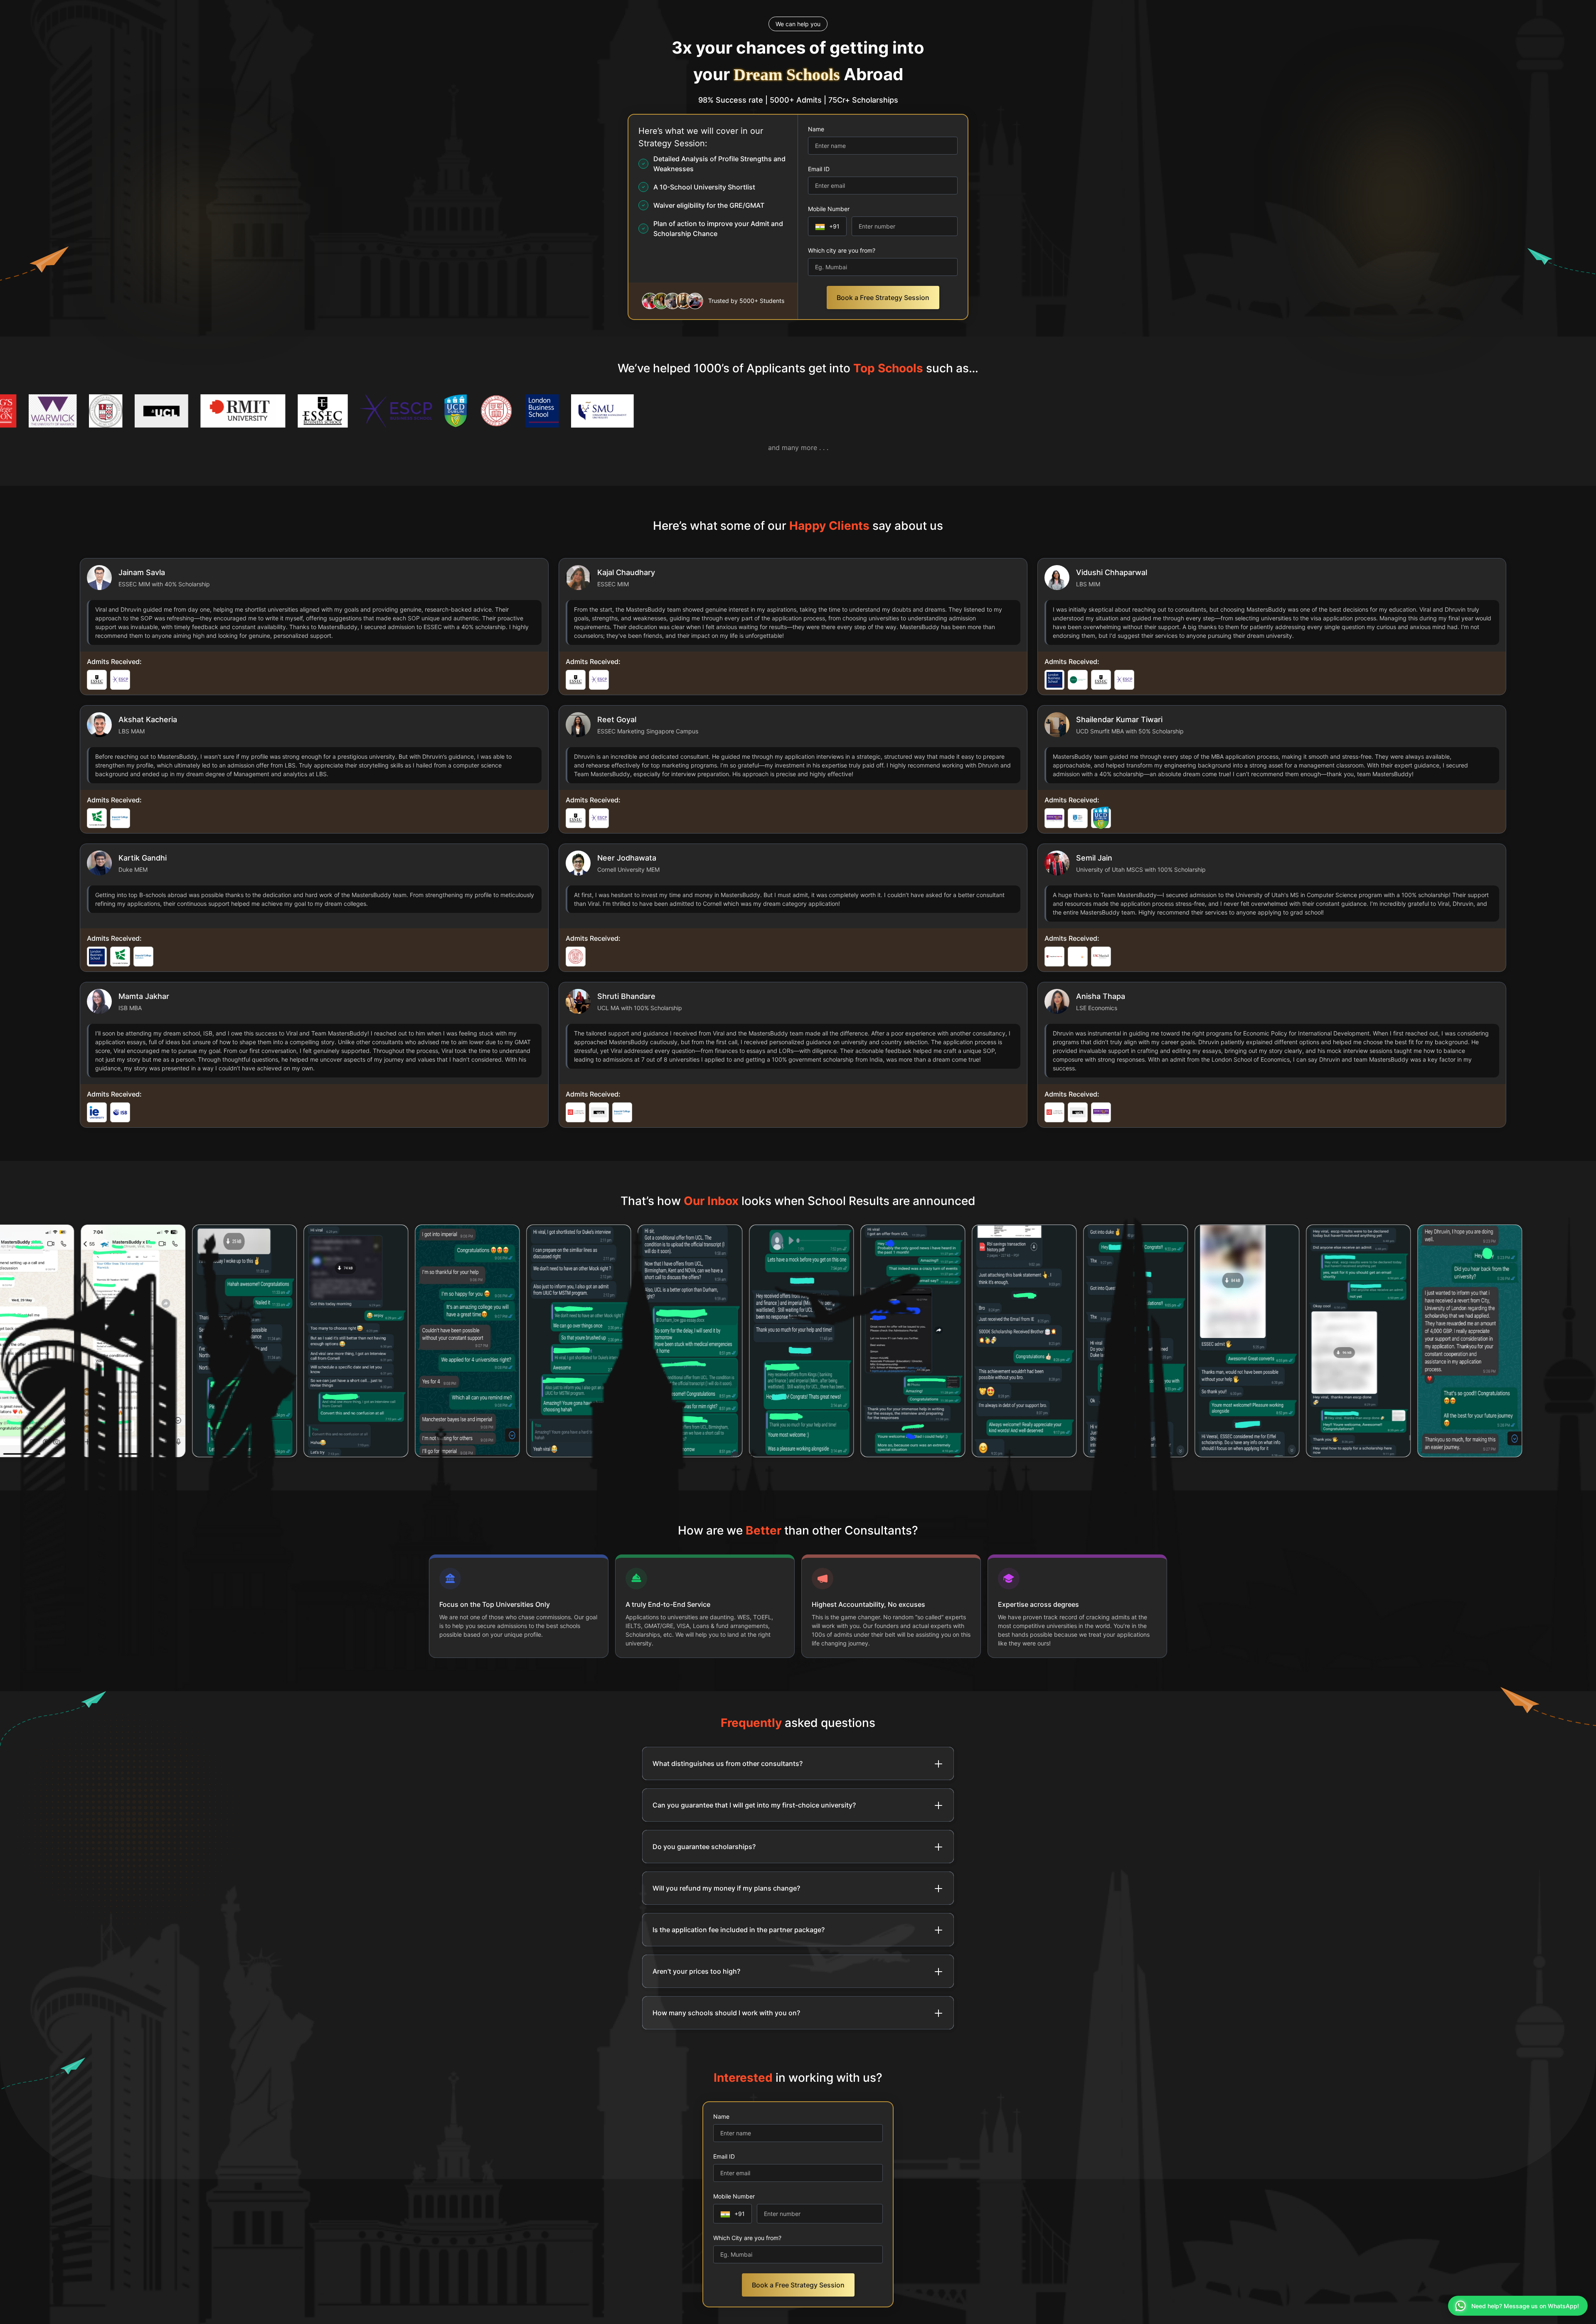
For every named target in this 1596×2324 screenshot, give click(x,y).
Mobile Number (829, 209)
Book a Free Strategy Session (883, 298)
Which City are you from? (747, 2238)
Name (816, 129)
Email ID (819, 169)
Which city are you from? (842, 250)
